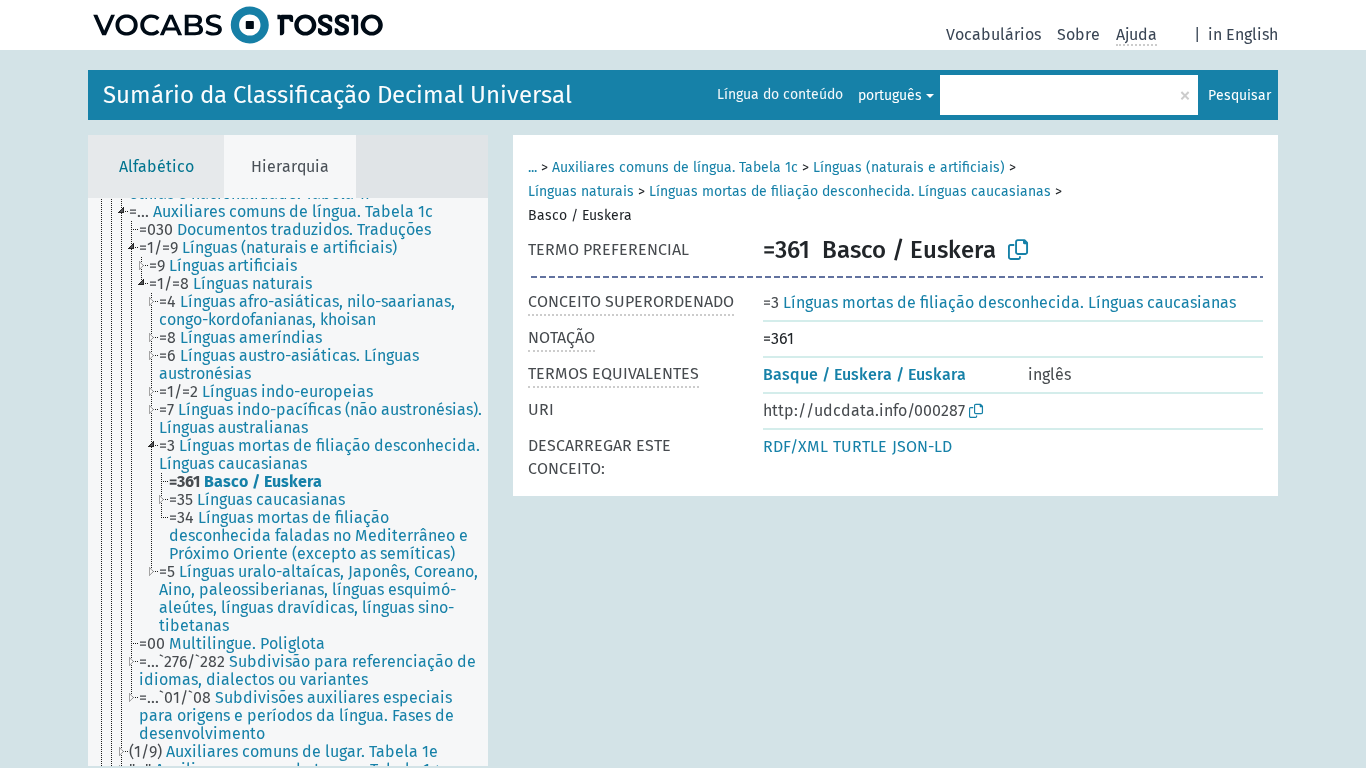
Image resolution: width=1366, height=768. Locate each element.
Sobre (1078, 34)
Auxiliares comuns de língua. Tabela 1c (675, 167)
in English (1243, 34)
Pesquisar (1239, 95)
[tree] (288, 482)
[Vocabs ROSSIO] (238, 25)
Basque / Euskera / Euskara (864, 374)
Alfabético (156, 166)
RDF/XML (795, 446)
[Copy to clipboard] (1018, 250)
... (532, 167)
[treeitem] (289, 212)
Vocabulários (993, 34)
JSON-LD (922, 446)
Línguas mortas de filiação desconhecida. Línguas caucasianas (850, 191)
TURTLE (860, 446)
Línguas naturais (581, 191)
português (890, 95)
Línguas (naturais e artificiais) (909, 167)
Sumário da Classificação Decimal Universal (337, 95)
